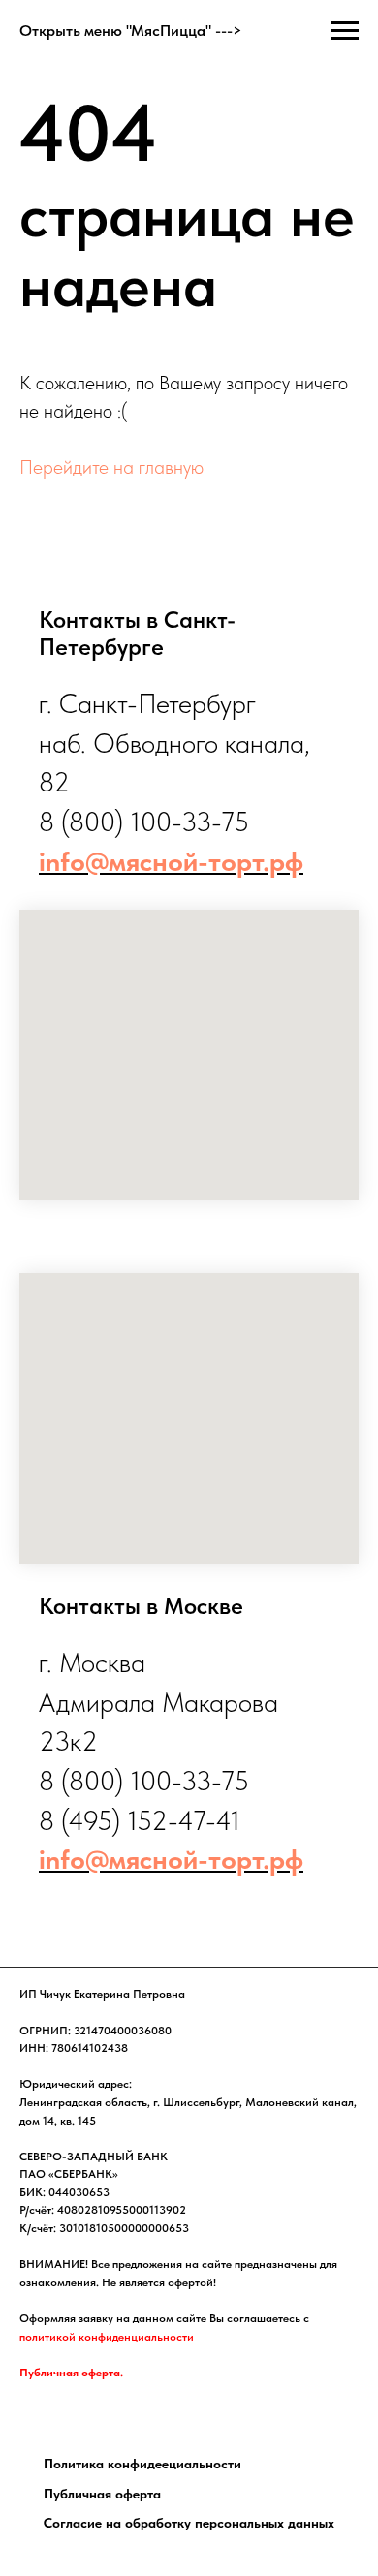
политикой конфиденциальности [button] (107, 2337)
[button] (142, 2464)
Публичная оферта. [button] (71, 2373)
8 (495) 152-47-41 (140, 1820)
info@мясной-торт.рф (171, 861)
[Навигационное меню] (345, 31)
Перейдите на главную (111, 467)
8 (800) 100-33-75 (144, 822)
